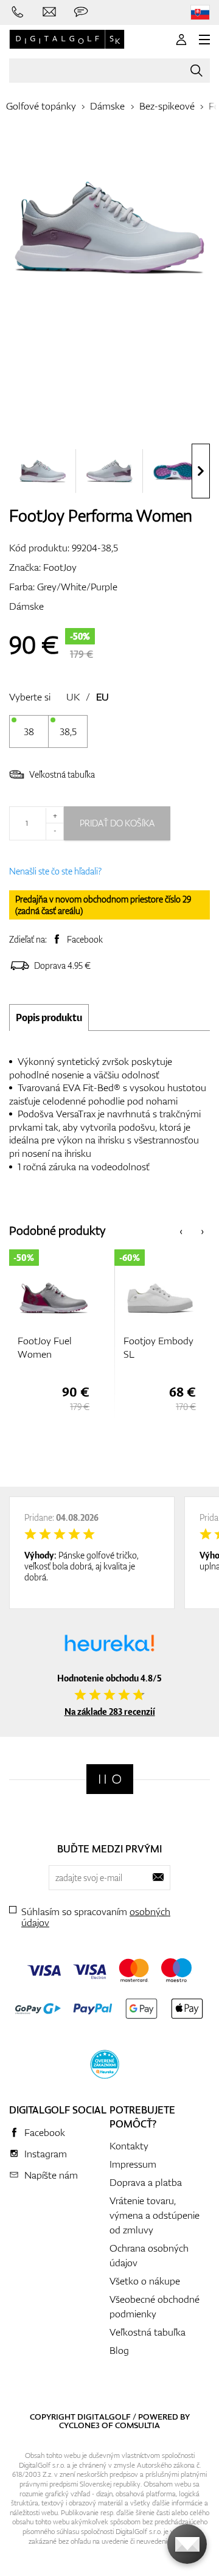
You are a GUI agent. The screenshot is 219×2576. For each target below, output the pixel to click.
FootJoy (60, 567)
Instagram (46, 2154)
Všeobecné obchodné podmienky (155, 2306)
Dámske (107, 106)
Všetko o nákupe (145, 2281)
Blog (119, 2350)
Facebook (85, 939)
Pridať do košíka (117, 823)
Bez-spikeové (167, 106)
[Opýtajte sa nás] (81, 12)
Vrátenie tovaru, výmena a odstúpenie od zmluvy (155, 2215)
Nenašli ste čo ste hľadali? (55, 871)
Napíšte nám (51, 2175)
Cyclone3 (79, 2425)
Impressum (133, 2164)
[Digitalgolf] (110, 1779)
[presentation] (201, 471)
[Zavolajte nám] (18, 12)
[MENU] (204, 40)
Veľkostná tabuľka (62, 774)
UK (73, 697)
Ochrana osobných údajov (149, 2255)
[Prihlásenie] (181, 40)
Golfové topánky (41, 106)
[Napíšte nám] (49, 12)
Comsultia (137, 2425)
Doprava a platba (146, 2182)
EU (103, 697)
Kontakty (129, 2146)
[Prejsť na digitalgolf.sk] (200, 12)
